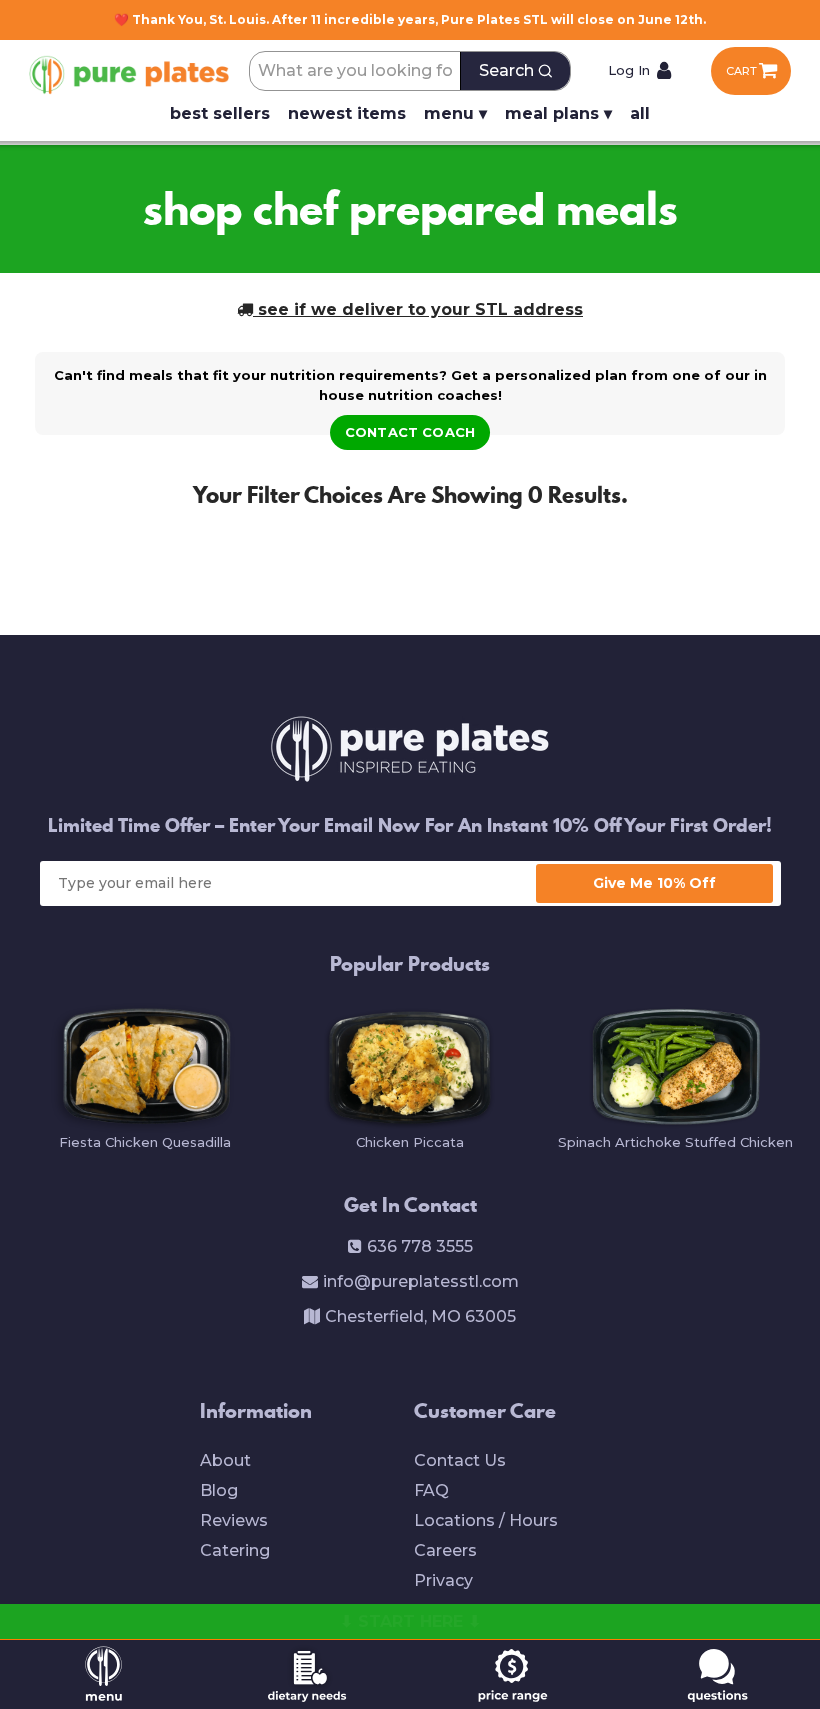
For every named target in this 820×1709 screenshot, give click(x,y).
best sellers (220, 113)
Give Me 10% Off (654, 883)
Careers (445, 1550)
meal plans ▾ (558, 113)
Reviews (234, 1520)
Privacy (443, 1580)
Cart (741, 71)
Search (506, 70)
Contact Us (460, 1460)
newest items (347, 113)
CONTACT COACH (410, 432)
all (640, 113)
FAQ (431, 1490)
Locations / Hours (486, 1520)
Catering (235, 1550)
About (225, 1460)
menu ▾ (455, 113)
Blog (219, 1490)
